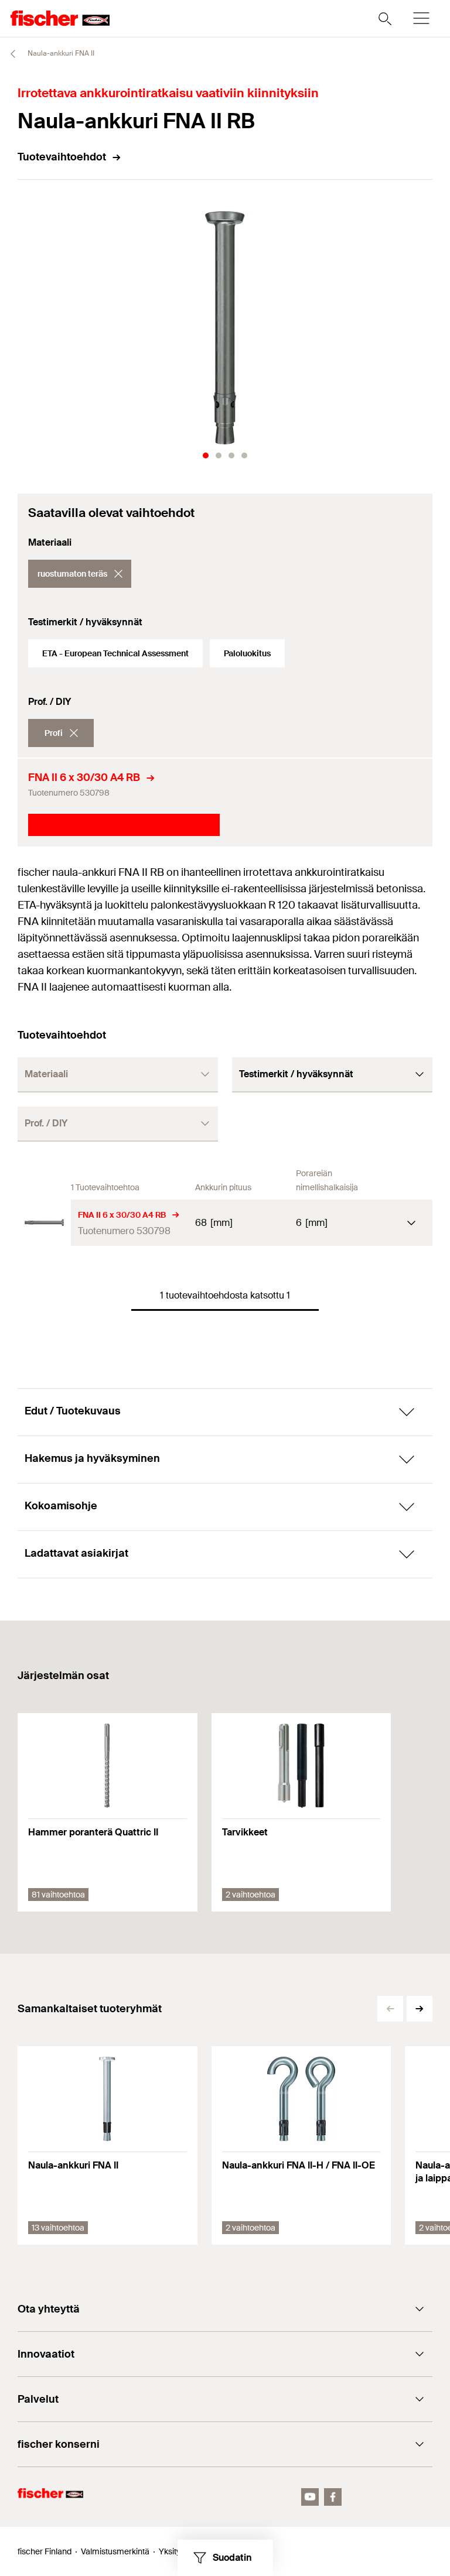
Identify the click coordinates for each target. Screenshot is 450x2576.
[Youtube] (310, 2497)
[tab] (206, 455)
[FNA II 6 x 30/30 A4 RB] (44, 1223)
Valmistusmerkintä (115, 2551)
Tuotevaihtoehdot (62, 157)
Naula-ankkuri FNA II (60, 53)
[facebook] (333, 2497)
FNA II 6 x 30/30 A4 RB (84, 777)
